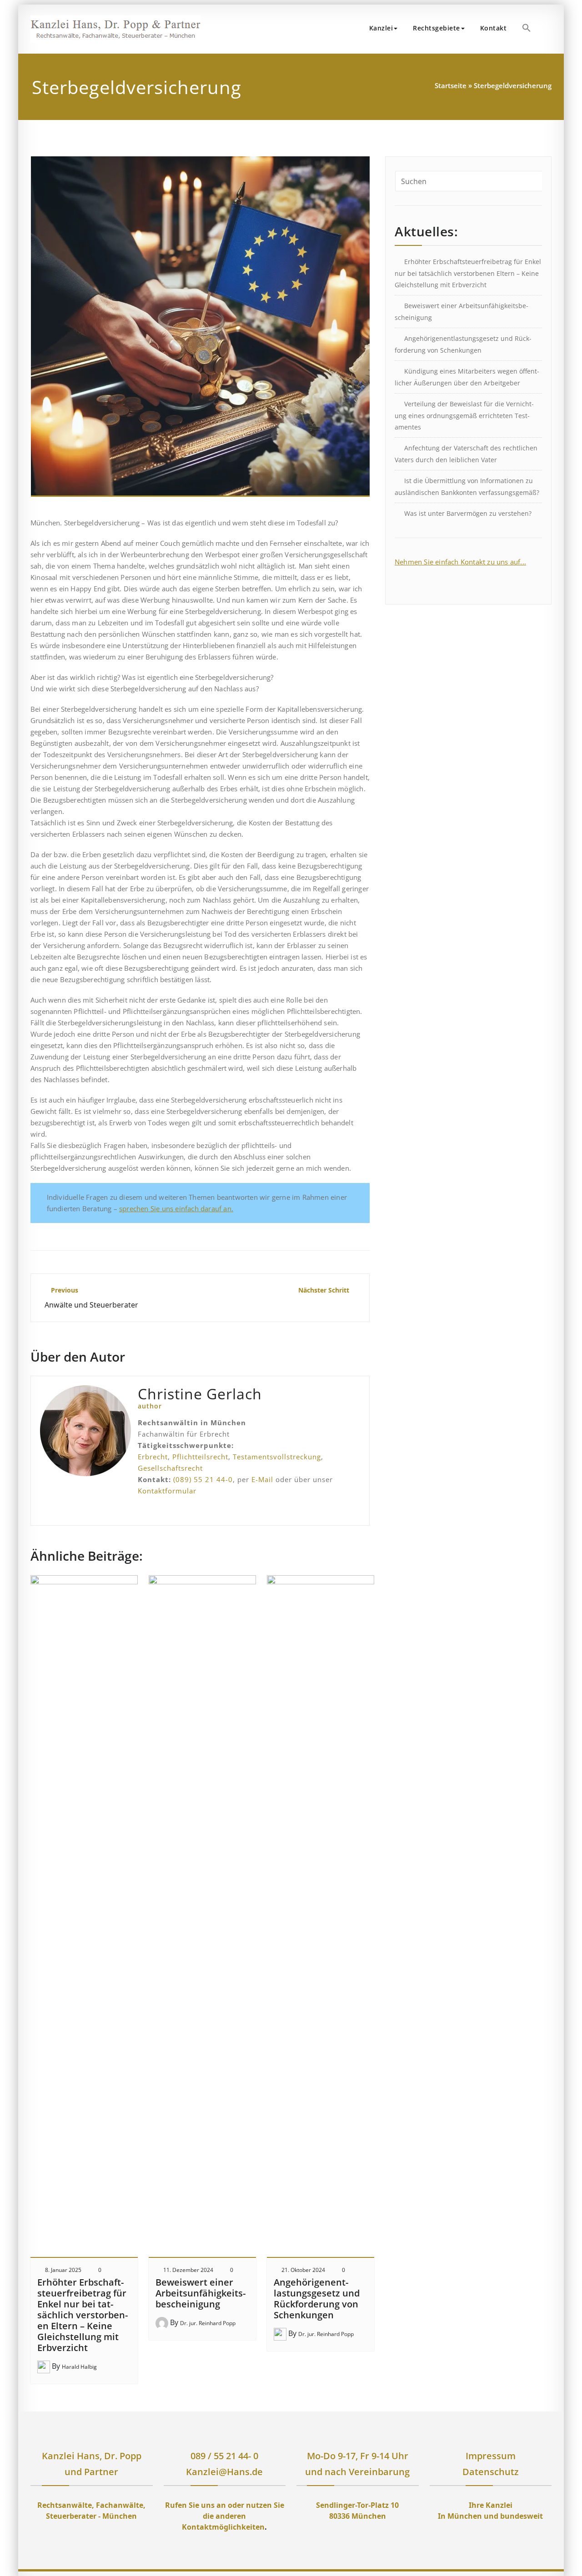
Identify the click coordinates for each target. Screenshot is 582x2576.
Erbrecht (153, 1457)
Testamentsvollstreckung (277, 1457)
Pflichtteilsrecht (200, 1457)
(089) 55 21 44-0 (203, 1479)
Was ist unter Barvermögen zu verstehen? (468, 513)
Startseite (451, 85)
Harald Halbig (79, 2367)
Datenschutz (491, 2472)
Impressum (491, 2456)
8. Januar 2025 (63, 2270)
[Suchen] (549, 29)
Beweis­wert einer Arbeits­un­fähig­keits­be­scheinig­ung (201, 2293)
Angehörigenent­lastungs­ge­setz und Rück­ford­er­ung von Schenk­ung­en (317, 2299)
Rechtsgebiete (436, 28)
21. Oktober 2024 (303, 2270)
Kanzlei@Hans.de (224, 2472)
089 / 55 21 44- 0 (224, 2456)
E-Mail (262, 1479)
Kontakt (494, 28)
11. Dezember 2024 (188, 2270)
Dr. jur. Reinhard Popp (208, 2323)
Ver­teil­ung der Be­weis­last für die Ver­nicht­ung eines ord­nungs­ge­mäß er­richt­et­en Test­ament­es (464, 415)
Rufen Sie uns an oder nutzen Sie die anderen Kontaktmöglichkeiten (225, 2516)
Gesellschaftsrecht (170, 1468)
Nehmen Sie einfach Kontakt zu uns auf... (460, 562)
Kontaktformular (167, 1491)
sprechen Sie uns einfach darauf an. (176, 1208)
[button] (527, 28)
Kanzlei (381, 28)
